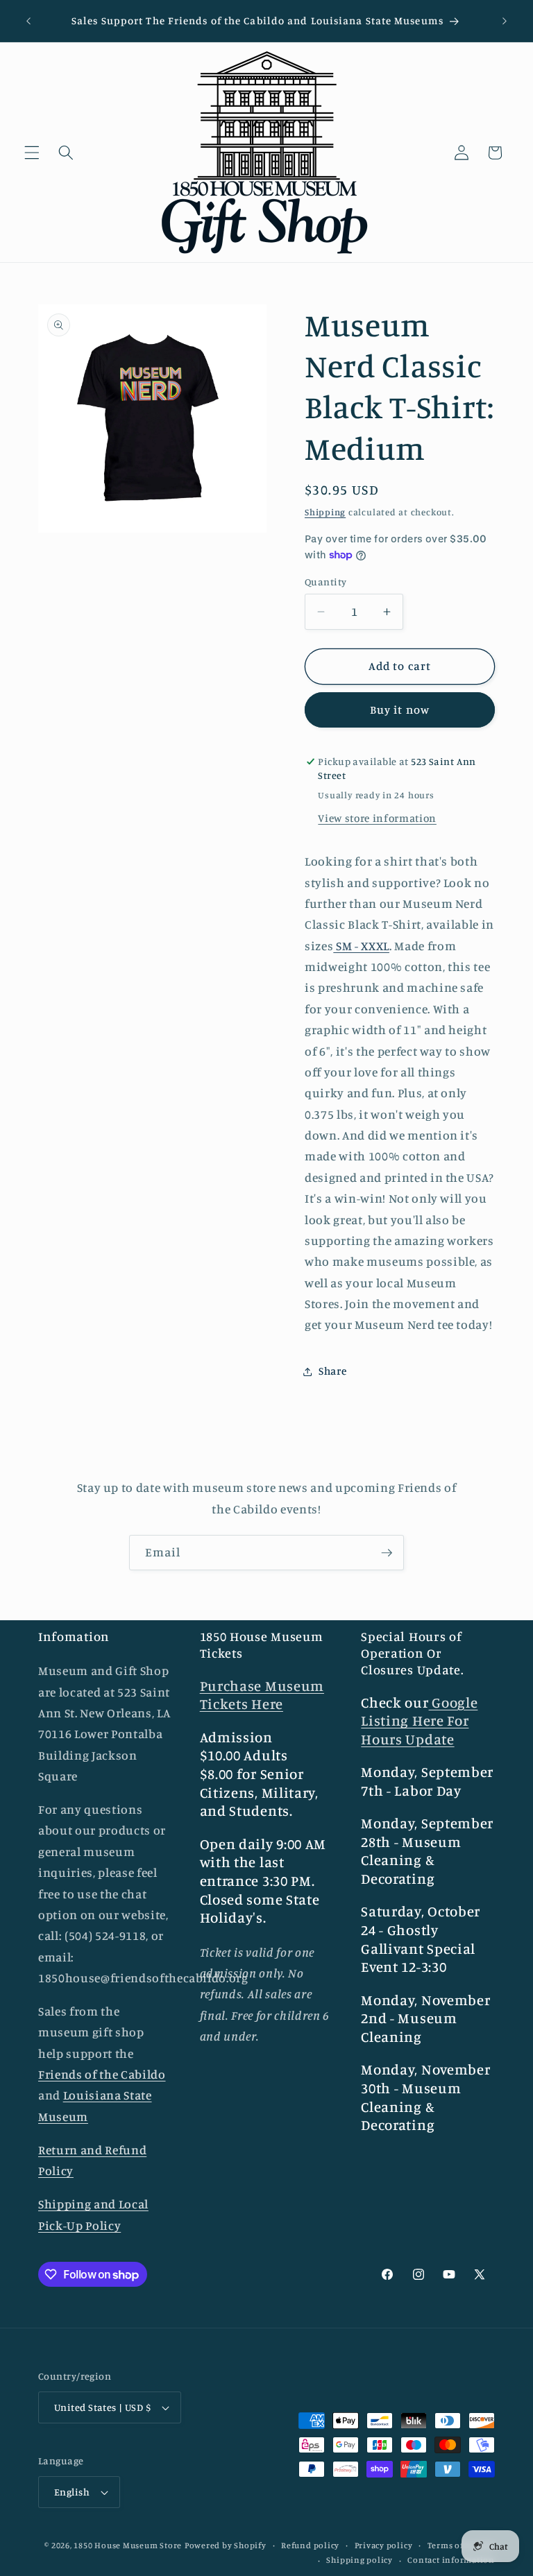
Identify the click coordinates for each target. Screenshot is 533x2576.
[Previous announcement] (28, 21)
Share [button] (332, 1371)
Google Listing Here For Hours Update (419, 1721)
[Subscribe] (387, 1553)
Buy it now (400, 710)
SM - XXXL (361, 946)
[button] (32, 153)
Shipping (325, 512)
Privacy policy (384, 2545)
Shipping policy (359, 2560)
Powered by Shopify (226, 2545)
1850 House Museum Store (128, 2545)
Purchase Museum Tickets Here (262, 1695)
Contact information (451, 2560)
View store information (377, 818)
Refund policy (310, 2545)
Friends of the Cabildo (102, 2074)
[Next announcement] (505, 21)
